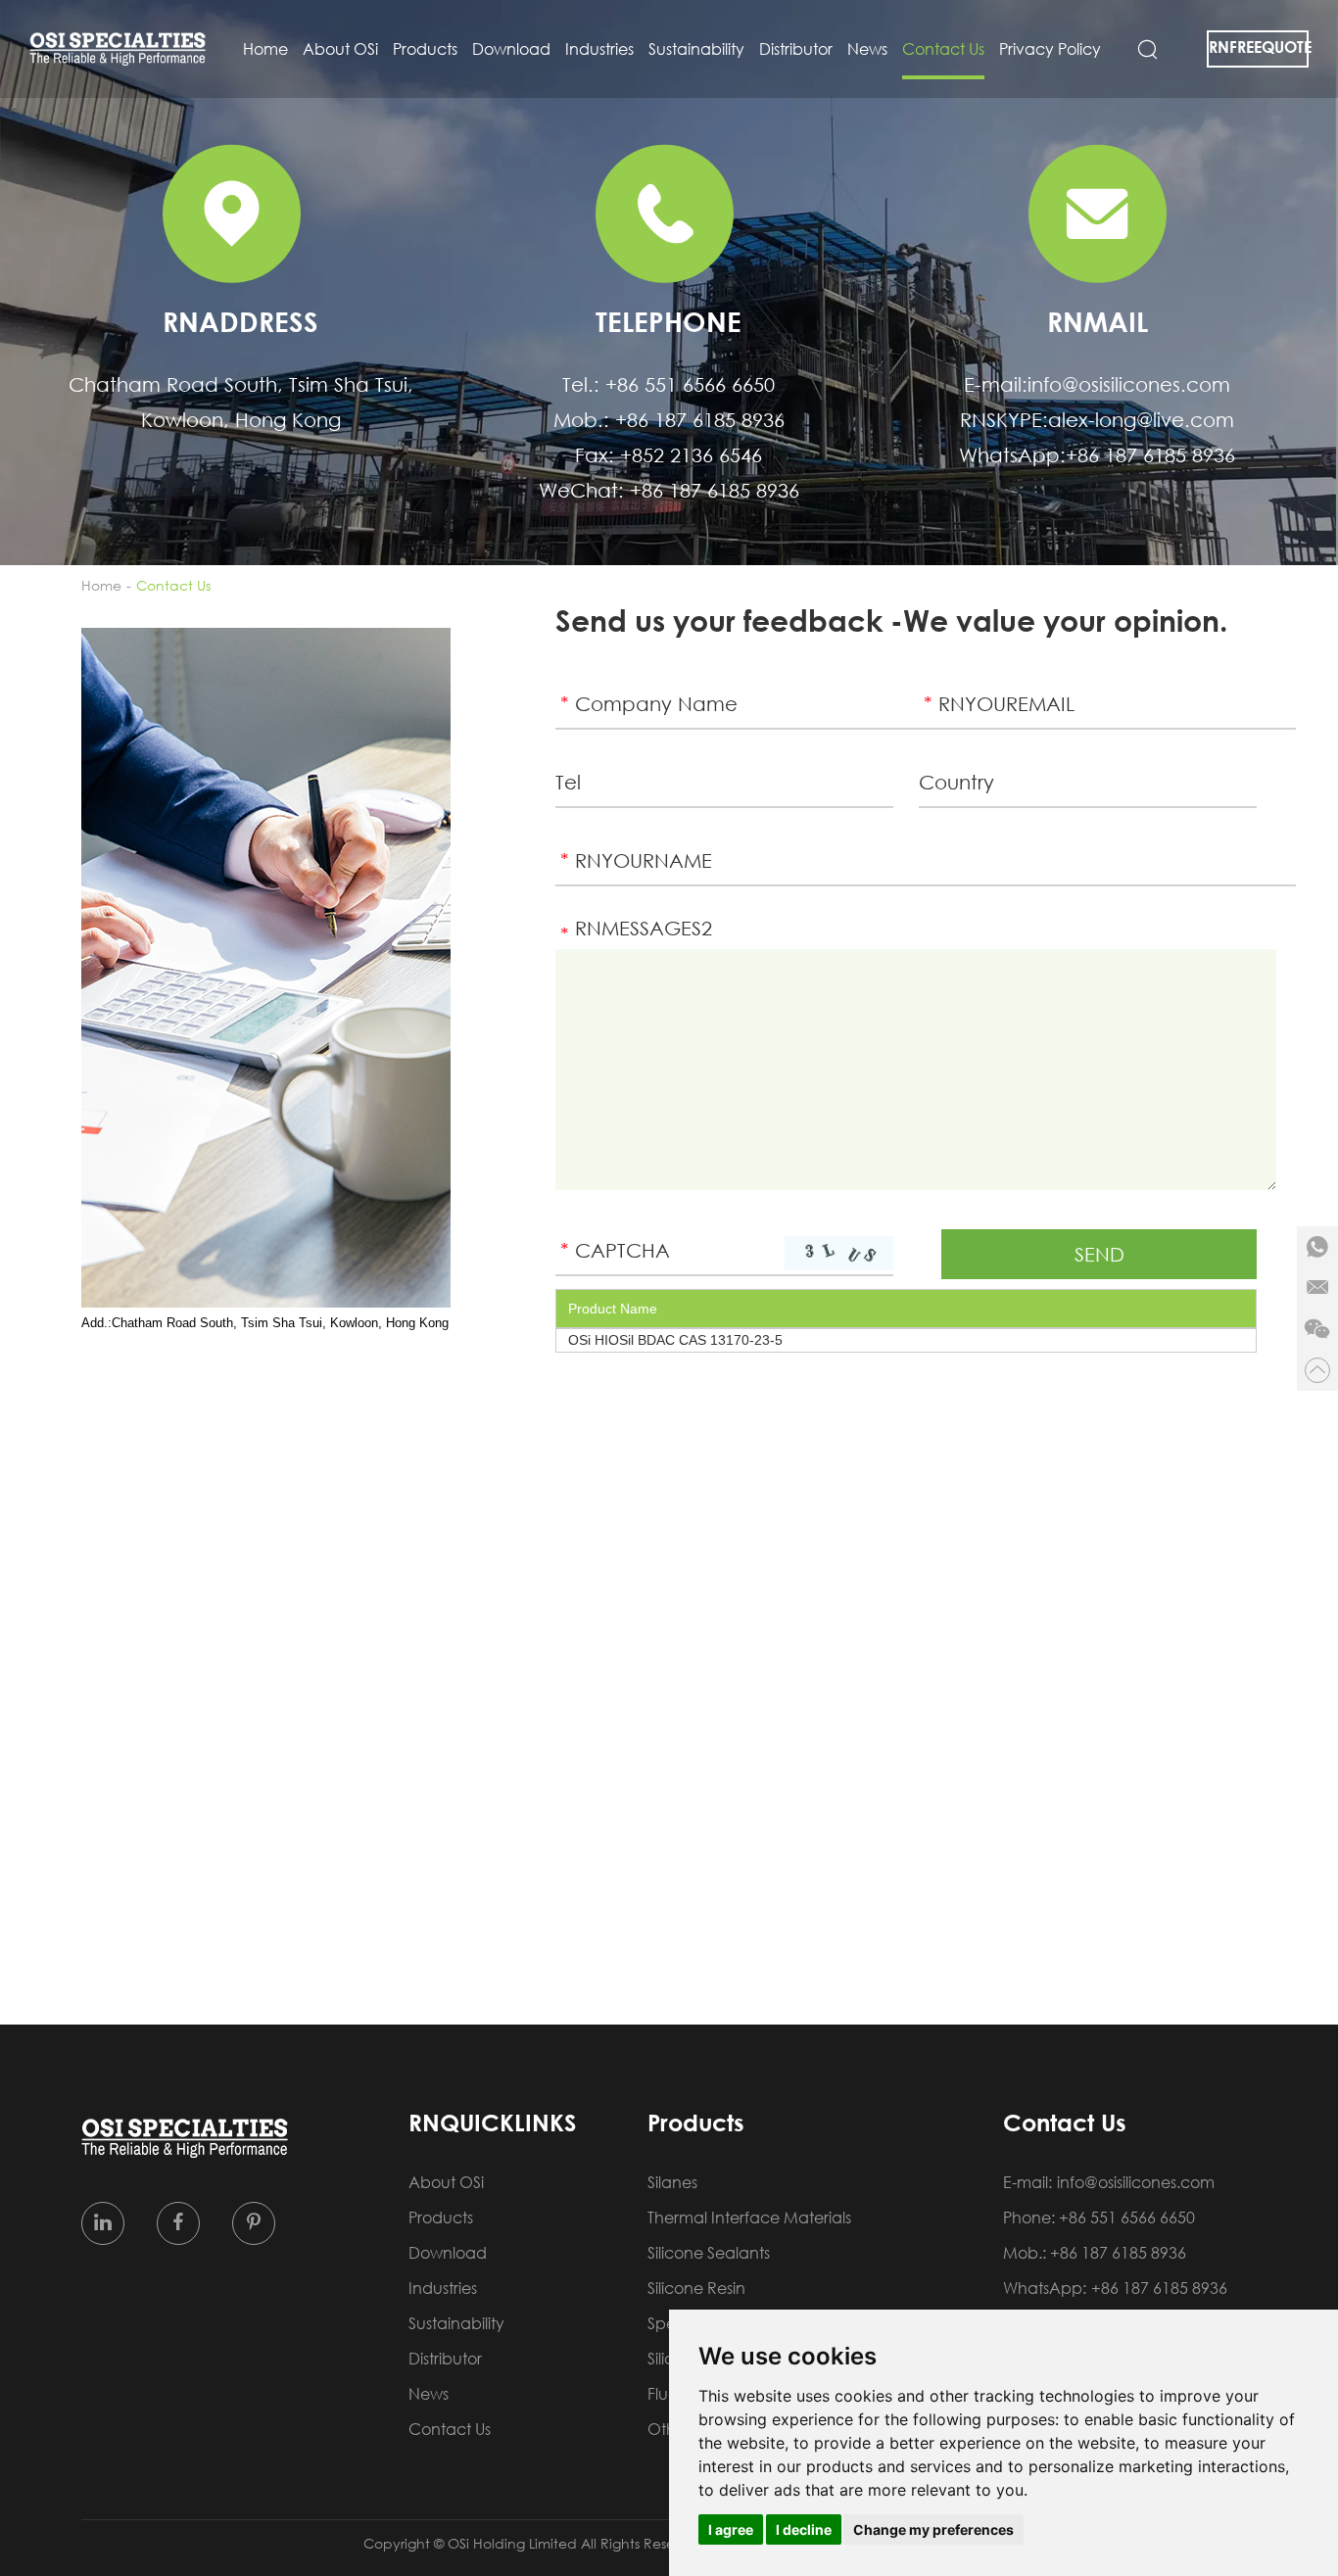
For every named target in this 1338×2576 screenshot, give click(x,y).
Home (265, 49)
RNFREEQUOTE (1259, 47)
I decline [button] (804, 2529)
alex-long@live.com (1141, 419)
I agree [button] (731, 2529)
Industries (599, 49)
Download (511, 49)
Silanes (672, 2182)
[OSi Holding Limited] (118, 49)
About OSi (340, 49)
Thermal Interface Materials (749, 2218)
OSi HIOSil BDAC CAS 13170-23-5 (675, 1340)
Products (425, 49)
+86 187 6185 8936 (1150, 454)
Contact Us (943, 49)
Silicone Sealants (709, 2253)
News (867, 49)
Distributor (796, 49)
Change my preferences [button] (933, 2529)
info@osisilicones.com (1129, 384)
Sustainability (696, 49)
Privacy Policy (1050, 49)
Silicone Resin (696, 2288)
